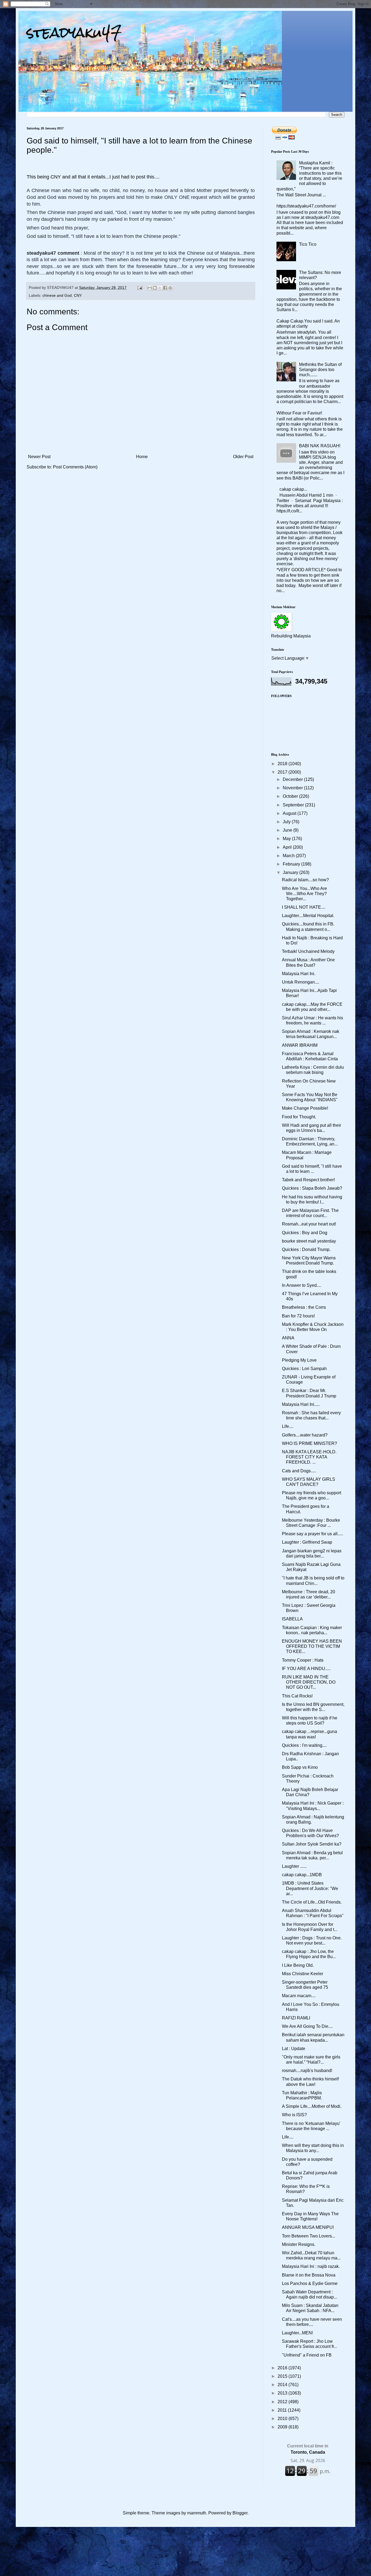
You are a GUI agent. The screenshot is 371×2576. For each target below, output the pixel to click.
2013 (283, 2393)
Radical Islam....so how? (305, 880)
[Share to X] (160, 288)
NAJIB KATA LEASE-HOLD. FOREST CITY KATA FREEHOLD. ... (309, 1457)
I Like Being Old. (298, 1965)
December (293, 779)
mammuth (197, 2513)
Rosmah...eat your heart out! (309, 1224)
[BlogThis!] (155, 288)
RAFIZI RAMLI (296, 2018)
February (292, 864)
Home (142, 457)
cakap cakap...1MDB (302, 1875)
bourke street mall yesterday (309, 1241)
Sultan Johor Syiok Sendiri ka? (312, 1844)
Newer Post (39, 457)
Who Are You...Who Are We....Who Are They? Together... (304, 894)
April (288, 847)
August (290, 813)
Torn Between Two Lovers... (309, 2236)
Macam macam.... (299, 1996)
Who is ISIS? (294, 2115)
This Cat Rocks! (297, 1696)
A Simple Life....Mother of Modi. (312, 2106)
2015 (283, 2376)
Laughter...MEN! (297, 2333)
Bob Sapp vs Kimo (300, 1767)
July (287, 822)
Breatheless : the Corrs (304, 1307)
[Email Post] (139, 288)
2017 (283, 772)
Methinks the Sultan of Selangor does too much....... (320, 370)
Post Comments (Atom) (75, 467)
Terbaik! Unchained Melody (308, 951)
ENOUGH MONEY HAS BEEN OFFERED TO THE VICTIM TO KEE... (312, 1646)
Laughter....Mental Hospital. (308, 916)
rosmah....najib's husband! (307, 2071)
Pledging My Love (299, 1360)
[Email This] (150, 288)
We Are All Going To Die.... (307, 2026)
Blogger (240, 2513)
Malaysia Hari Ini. (299, 974)
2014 (283, 2385)
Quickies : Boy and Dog (305, 1233)
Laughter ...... (294, 1866)
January (291, 872)
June (288, 830)
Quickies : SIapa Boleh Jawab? (312, 1188)
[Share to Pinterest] (170, 288)
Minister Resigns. (299, 2244)
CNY (78, 295)
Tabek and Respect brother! (308, 1180)
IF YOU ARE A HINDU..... (306, 1669)
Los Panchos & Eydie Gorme (310, 2283)
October (291, 796)
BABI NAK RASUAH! (320, 446)
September (294, 805)
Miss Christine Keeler (303, 1974)
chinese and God (57, 295)
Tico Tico (308, 244)
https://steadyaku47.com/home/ (306, 206)
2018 (283, 764)
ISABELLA (292, 1619)
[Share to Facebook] (165, 288)
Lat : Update (294, 2049)
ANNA (288, 1338)
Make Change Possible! (305, 1108)
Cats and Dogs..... (299, 1471)
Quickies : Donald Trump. (306, 1249)
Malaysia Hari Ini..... (301, 1404)
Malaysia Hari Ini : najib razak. (311, 2266)
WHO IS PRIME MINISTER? (309, 1443)
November (293, 788)
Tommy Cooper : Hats (303, 1660)
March (289, 856)
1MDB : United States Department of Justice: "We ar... (310, 1888)
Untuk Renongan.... (301, 982)
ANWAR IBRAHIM (300, 1045)
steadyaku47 (74, 32)
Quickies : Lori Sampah (304, 1369)
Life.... (288, 1426)
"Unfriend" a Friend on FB (307, 2355)
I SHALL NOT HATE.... (304, 907)
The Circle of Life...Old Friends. (312, 1902)
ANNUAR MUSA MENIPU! (308, 2227)
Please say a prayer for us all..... (312, 1534)
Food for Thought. (299, 1117)
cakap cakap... (293, 489)
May (287, 839)
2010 (283, 2419)
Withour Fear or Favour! (299, 413)
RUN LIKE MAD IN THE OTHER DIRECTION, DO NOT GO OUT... (309, 1682)
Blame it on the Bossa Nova (309, 2275)
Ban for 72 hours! (298, 1316)
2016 (283, 2368)
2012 (283, 2402)
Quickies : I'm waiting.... (304, 1745)
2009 (283, 2427)
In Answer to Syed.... (301, 1285)
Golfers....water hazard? (305, 1435)
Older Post (243, 457)
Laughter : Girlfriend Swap (307, 1542)
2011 (283, 2410)
